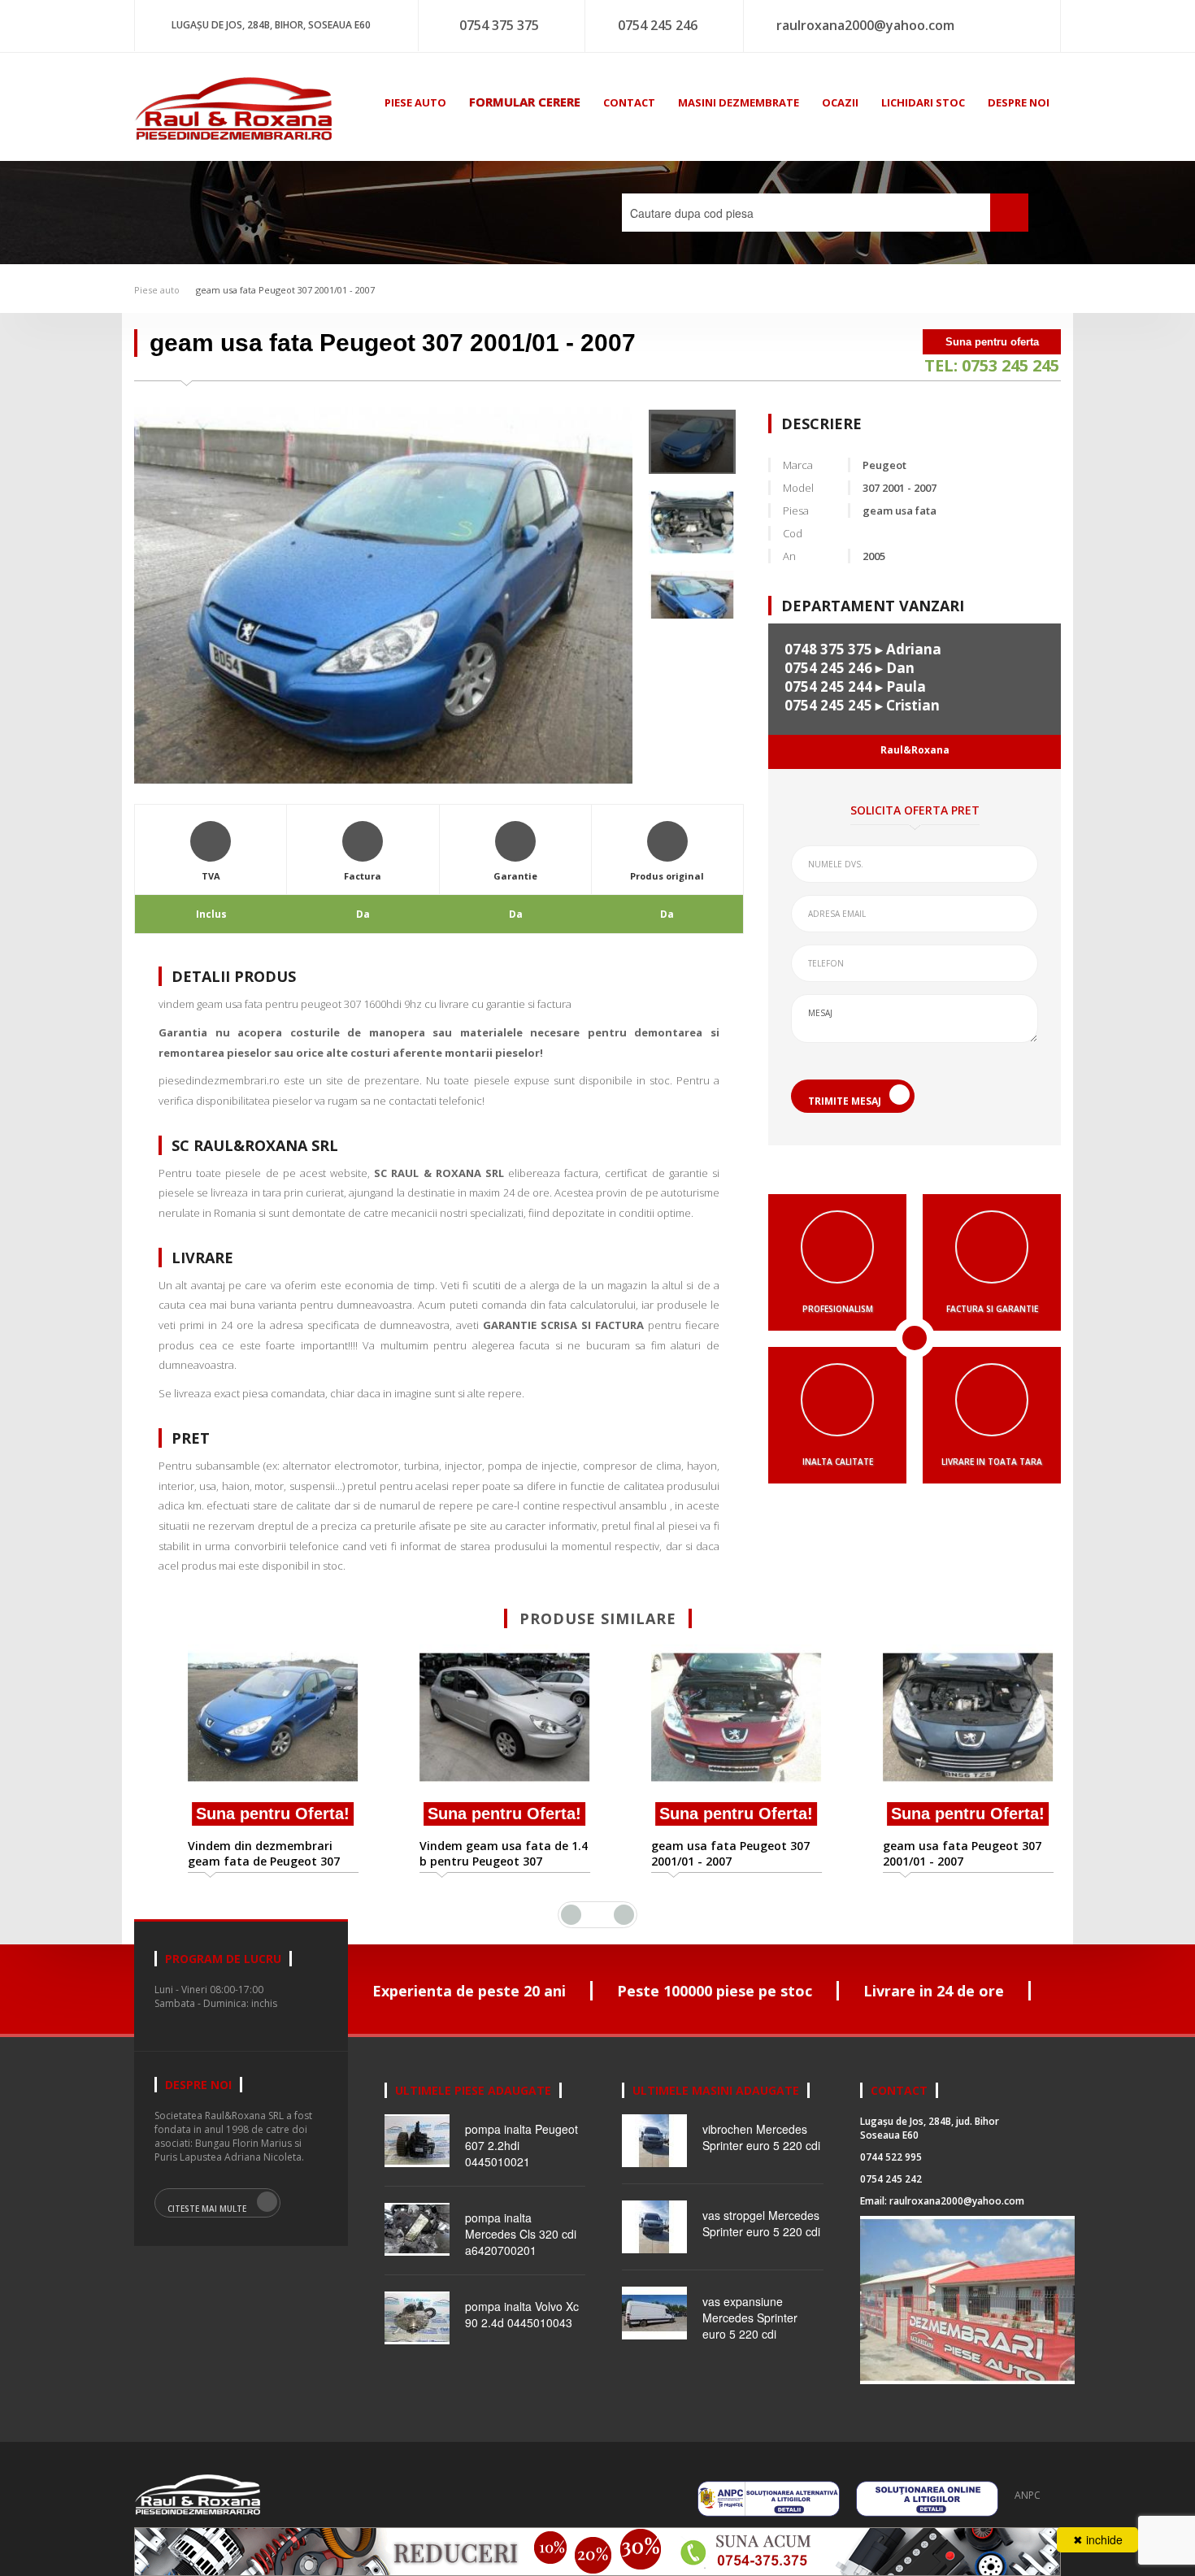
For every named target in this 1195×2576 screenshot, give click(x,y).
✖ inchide (1098, 2539)
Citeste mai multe (207, 2209)
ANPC (1028, 2495)
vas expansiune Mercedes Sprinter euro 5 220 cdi (750, 2318)
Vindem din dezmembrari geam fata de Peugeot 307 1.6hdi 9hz (241, 1853)
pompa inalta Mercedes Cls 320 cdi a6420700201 (521, 2234)
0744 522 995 (891, 2157)
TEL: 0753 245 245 (992, 365)
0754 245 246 (658, 25)
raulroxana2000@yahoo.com (865, 25)
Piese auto (157, 290)
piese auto (415, 102)
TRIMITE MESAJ (845, 1101)
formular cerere (525, 102)
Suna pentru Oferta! (250, 1814)
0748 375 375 (828, 649)
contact (629, 102)
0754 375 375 (499, 25)
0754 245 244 (828, 686)
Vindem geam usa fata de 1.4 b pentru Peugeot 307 (481, 1853)
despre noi (1019, 102)
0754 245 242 (891, 2179)
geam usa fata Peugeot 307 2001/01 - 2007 (285, 290)
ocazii (840, 102)
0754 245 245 (828, 705)
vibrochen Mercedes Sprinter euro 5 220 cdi (761, 2137)
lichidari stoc (923, 102)
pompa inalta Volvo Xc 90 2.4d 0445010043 (522, 2314)
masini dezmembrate (739, 102)
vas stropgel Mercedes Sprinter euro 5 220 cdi (761, 2223)
